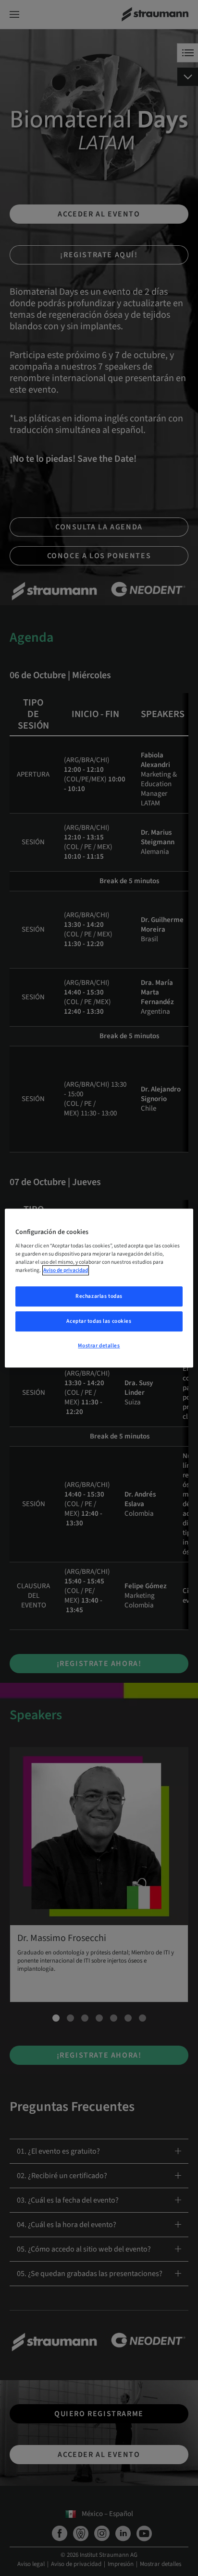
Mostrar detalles (99, 1346)
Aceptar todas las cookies (99, 1321)
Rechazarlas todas (99, 1297)
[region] (99, 1288)
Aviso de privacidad (66, 1270)
